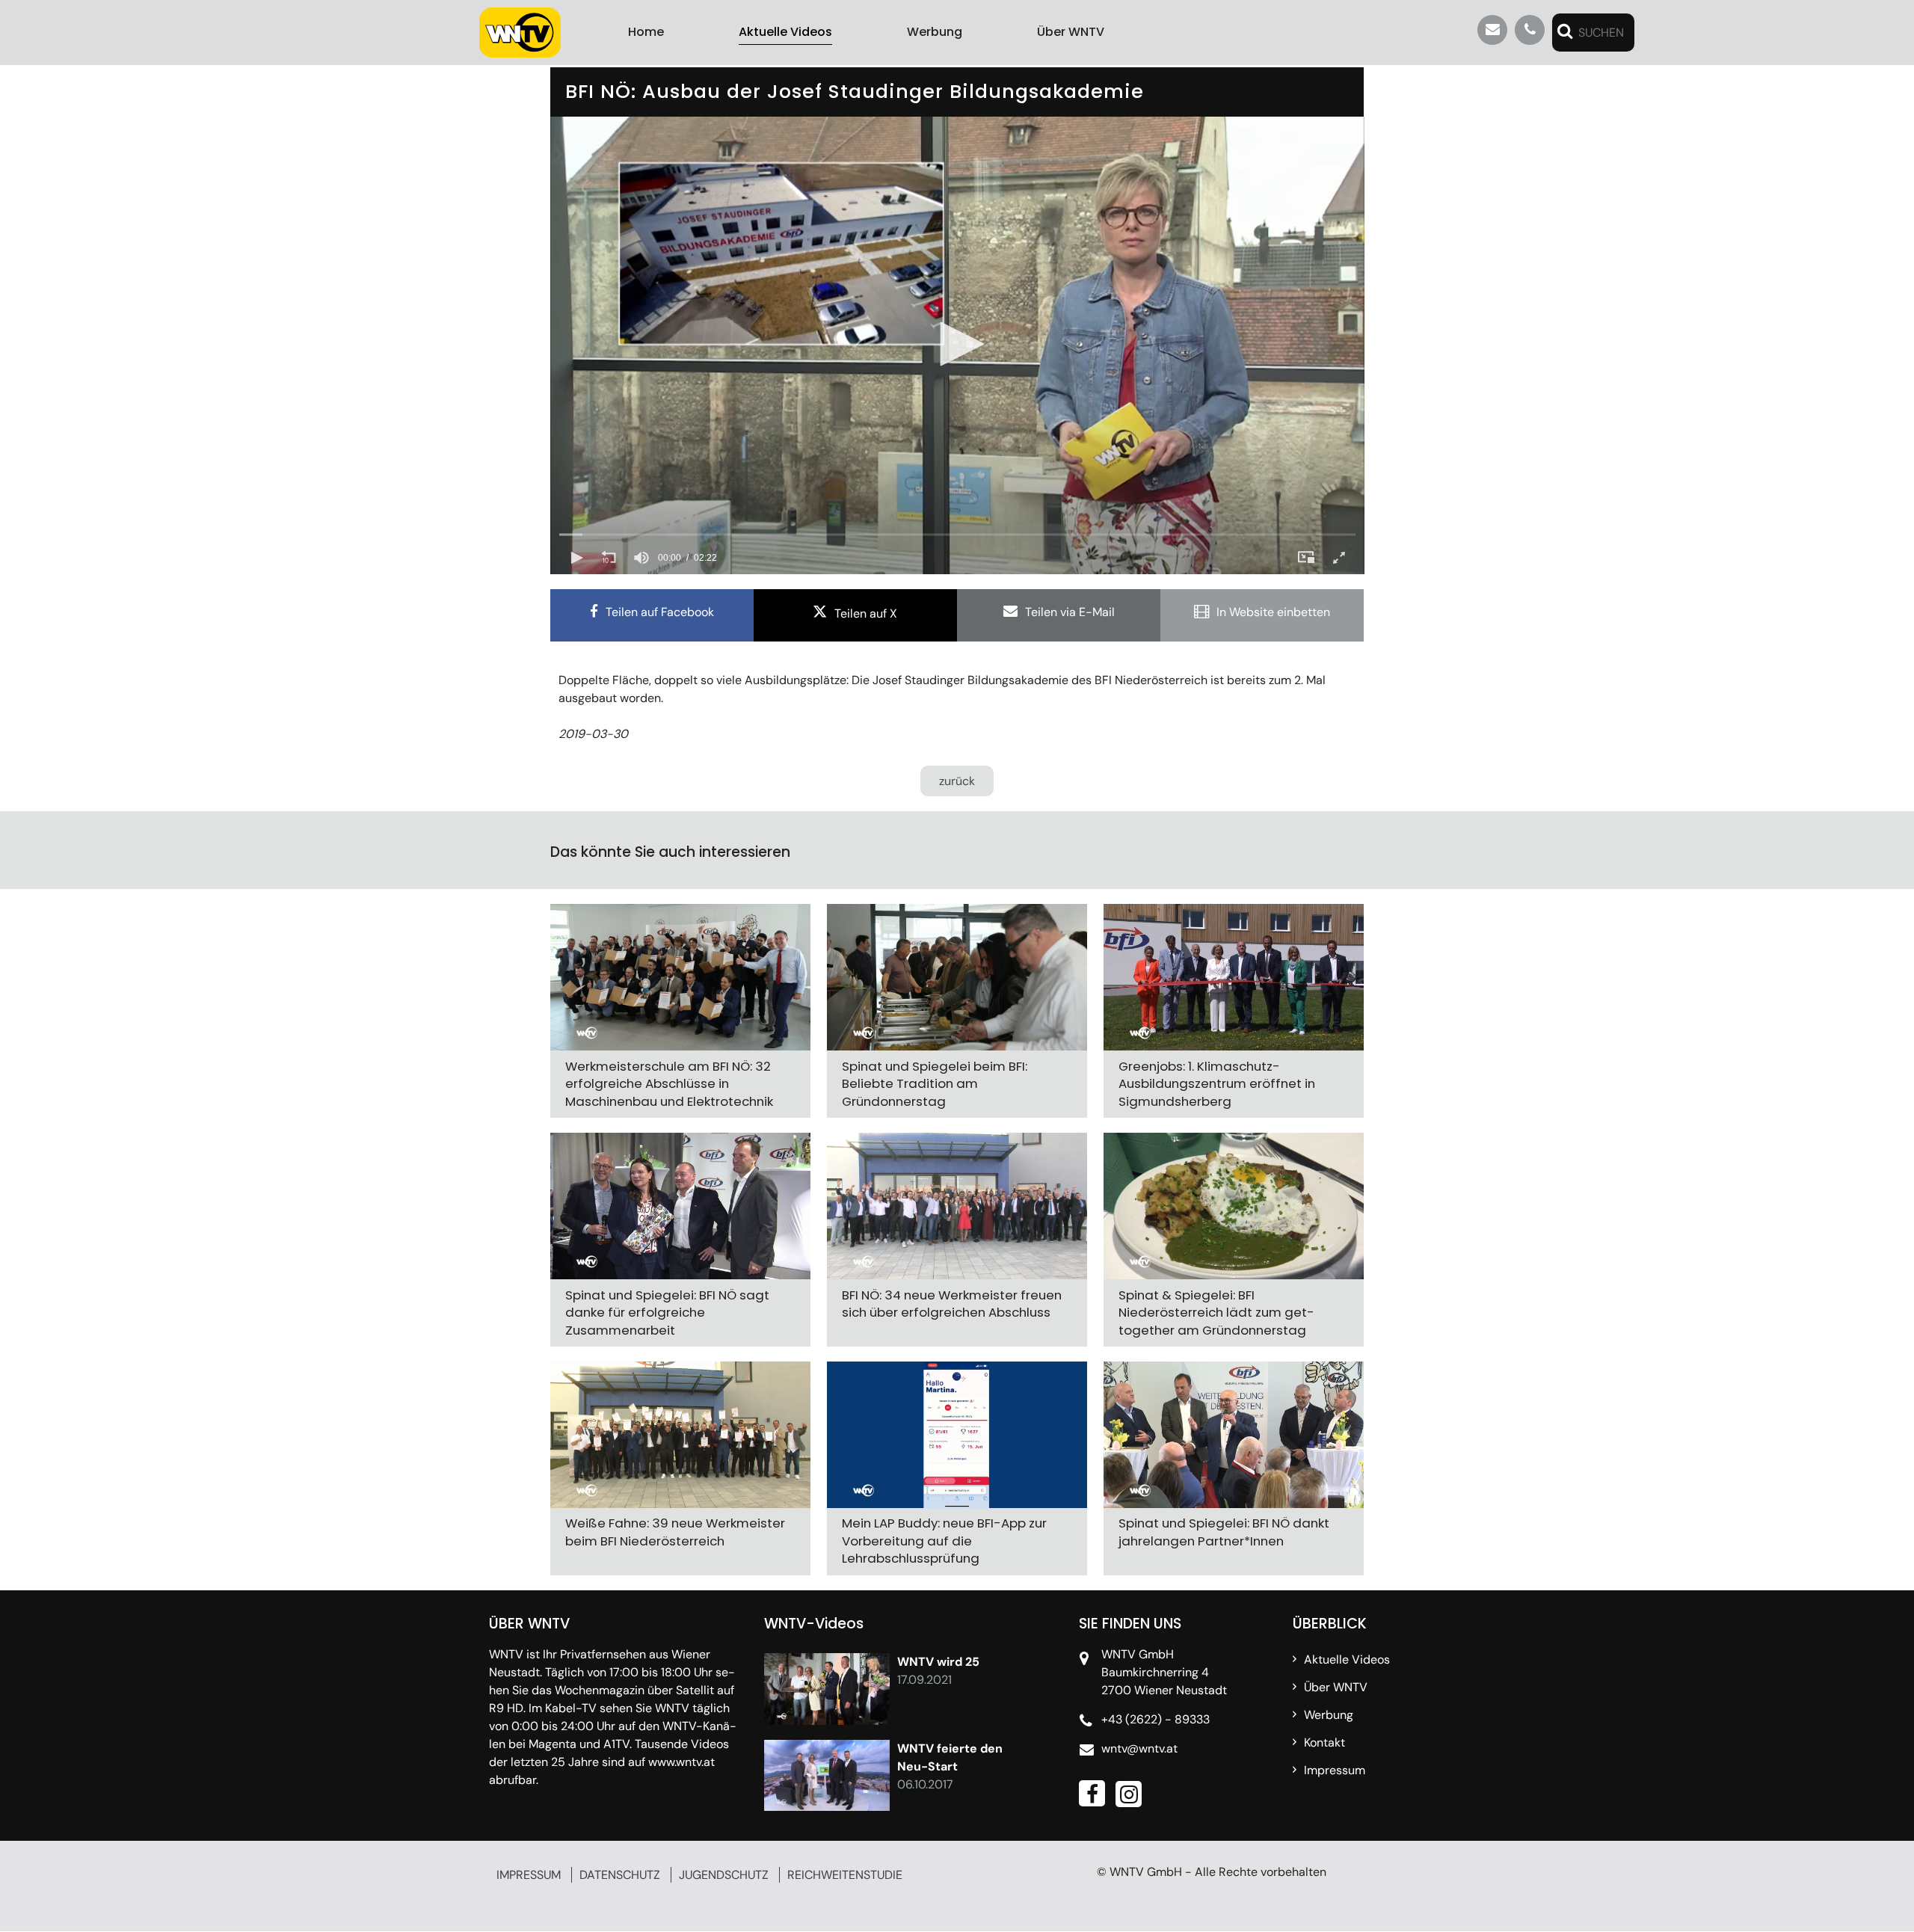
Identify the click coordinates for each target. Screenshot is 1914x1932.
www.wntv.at (681, 1762)
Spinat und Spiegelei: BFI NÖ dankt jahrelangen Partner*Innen (1224, 1533)
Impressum (1335, 1770)
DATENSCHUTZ (620, 1875)
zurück (957, 781)
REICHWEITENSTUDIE (845, 1875)
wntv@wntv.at (1139, 1748)
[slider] (957, 535)
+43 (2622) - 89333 (1156, 1719)
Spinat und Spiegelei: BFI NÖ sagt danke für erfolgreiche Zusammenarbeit (667, 1313)
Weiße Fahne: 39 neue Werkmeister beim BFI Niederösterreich (675, 1533)
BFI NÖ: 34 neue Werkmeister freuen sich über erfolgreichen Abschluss (952, 1304)
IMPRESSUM (529, 1875)
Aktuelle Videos (785, 32)
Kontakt (1324, 1742)
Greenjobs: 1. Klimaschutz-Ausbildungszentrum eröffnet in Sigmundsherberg (1217, 1084)
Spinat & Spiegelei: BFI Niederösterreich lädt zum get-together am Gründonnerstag (1216, 1313)
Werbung (935, 32)
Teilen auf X (866, 613)
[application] (957, 345)
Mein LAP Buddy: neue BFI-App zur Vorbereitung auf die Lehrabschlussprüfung (944, 1541)
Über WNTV (1071, 32)
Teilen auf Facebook (660, 612)
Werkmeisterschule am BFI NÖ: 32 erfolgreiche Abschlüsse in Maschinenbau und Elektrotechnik (669, 1084)
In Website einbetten (1273, 612)
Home (646, 32)
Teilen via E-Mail (1070, 612)
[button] (957, 344)
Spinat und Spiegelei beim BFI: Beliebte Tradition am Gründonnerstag (935, 1084)
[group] (641, 558)
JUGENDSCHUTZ (724, 1875)
